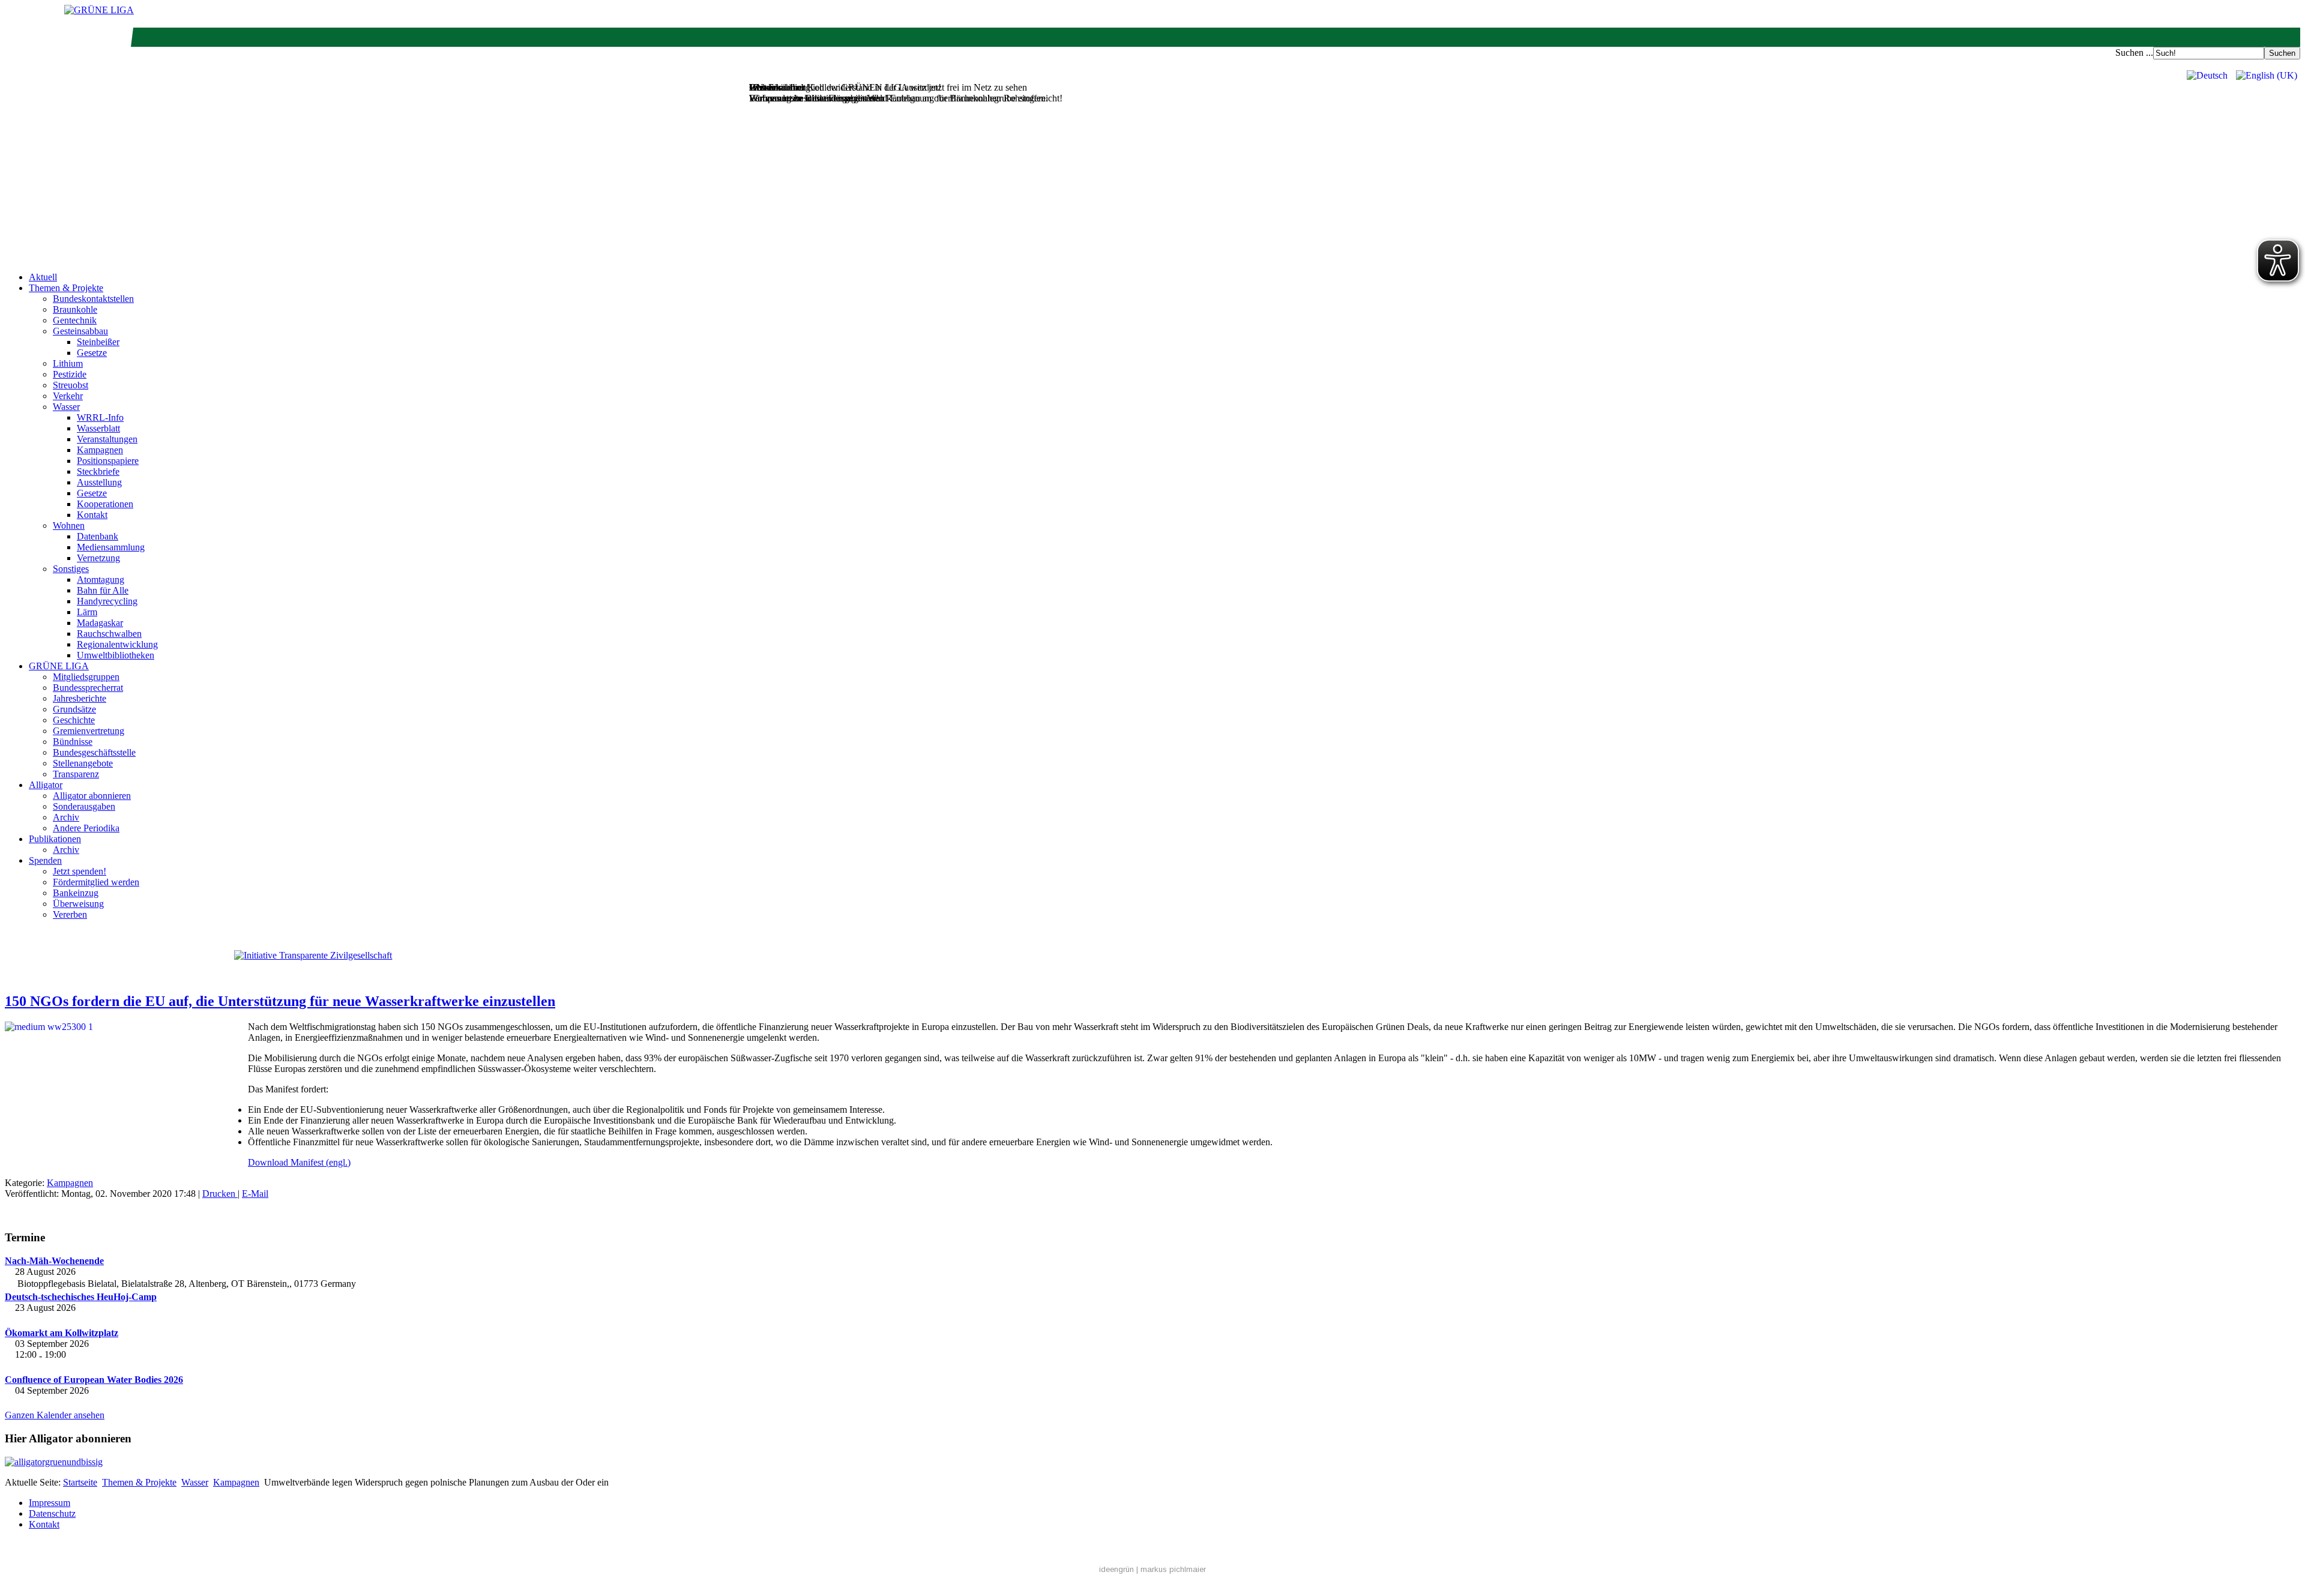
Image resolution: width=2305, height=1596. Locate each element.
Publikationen (55, 839)
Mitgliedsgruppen (86, 677)
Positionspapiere (108, 461)
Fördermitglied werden (96, 882)
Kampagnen (100, 450)
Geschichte (74, 720)
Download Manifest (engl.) (299, 1162)
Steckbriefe (98, 471)
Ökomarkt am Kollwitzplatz (62, 1333)
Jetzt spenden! (80, 871)
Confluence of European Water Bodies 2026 (94, 1380)
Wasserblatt (98, 428)
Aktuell (43, 277)
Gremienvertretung (89, 731)
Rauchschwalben (109, 634)
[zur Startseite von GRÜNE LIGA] (99, 10)
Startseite (80, 1482)
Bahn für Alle (103, 590)
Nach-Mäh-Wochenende (54, 1261)
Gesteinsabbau (80, 331)
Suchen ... (2134, 53)
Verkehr (68, 396)
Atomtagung (101, 580)
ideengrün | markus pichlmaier (1152, 1569)
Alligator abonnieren (92, 796)
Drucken (220, 1194)
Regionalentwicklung (117, 644)
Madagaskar (100, 623)
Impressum (50, 1503)
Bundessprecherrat (88, 688)
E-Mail (255, 1194)
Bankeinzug (76, 893)
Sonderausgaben (84, 806)
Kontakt (92, 515)
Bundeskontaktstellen (93, 299)
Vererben (70, 914)
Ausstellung (99, 482)
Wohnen (69, 525)
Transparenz (76, 774)
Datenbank (98, 536)
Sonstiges (71, 569)
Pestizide (70, 374)
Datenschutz (52, 1513)
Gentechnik (75, 320)
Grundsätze (74, 709)
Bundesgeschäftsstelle (94, 752)
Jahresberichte (80, 698)
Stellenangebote (83, 763)
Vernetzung (98, 558)
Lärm (87, 612)
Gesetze (92, 353)
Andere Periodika (86, 828)
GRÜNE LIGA (59, 666)
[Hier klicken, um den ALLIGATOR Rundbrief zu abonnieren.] (1152, 1462)
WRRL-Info (100, 417)
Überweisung (78, 904)
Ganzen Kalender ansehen (55, 1415)
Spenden (45, 860)
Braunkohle (75, 309)
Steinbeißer (98, 342)
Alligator (46, 785)
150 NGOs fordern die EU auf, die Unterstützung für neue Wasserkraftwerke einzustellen (280, 1001)
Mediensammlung (111, 547)
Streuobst (71, 385)
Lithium (68, 363)
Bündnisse (73, 742)
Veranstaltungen (107, 439)
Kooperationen (105, 504)
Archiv (66, 817)
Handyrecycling (107, 601)
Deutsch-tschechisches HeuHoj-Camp (81, 1297)
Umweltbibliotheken (116, 655)
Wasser (66, 407)
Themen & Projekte (66, 288)
